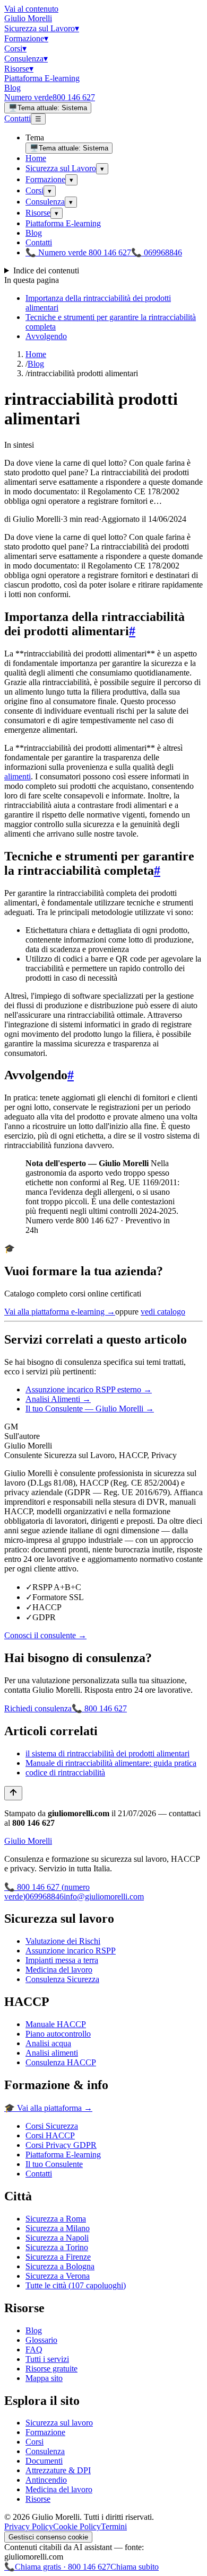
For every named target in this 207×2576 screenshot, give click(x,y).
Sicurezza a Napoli (57, 2238)
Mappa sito (44, 2378)
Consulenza (26, 59)
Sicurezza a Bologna (60, 2266)
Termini (114, 2526)
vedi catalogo (163, 1312)
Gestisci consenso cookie (48, 2537)
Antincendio (46, 2480)
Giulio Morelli (28, 18)
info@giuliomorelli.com (104, 1897)
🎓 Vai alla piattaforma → (48, 2108)
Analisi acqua (48, 2043)
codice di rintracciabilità (65, 1773)
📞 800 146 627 (99, 1708)
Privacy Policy (29, 2526)
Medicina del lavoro (59, 1970)
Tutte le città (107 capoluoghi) (76, 2285)
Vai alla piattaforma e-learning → (60, 1312)
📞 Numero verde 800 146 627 (78, 252)
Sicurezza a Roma (56, 2219)
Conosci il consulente (45, 1635)
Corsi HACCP (50, 2135)
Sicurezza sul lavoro (59, 2423)
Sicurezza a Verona (58, 2276)
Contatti (18, 118)
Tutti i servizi (47, 2359)
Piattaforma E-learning (42, 78)
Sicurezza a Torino (57, 2247)
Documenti (44, 2461)
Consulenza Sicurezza (62, 1979)
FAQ (34, 2350)
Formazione (26, 38)
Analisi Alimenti (58, 1399)
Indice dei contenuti (46, 270)
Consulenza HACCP (61, 2062)
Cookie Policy (77, 2526)
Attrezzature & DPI (58, 2470)
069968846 (45, 1897)
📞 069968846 (157, 252)
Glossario (41, 2340)
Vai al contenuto (31, 9)
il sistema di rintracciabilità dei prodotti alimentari (107, 1753)
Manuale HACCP (56, 2024)
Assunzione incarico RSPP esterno (89, 1389)
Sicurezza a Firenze (58, 2257)
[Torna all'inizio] (13, 1793)
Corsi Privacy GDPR (61, 2145)
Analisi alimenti (52, 2053)
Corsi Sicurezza (52, 2126)
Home (36, 158)
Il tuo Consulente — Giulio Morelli (90, 1409)
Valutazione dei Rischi (63, 1941)
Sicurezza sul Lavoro (42, 28)
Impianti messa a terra (62, 1960)
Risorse (19, 69)
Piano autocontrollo (58, 2034)
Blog (12, 88)
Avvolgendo (46, 336)
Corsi (15, 48)
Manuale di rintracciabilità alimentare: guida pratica (111, 1763)
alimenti (18, 776)
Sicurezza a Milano (58, 2228)
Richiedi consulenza (38, 1708)
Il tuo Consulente (54, 2164)
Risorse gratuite (51, 2369)
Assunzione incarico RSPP (71, 1951)
